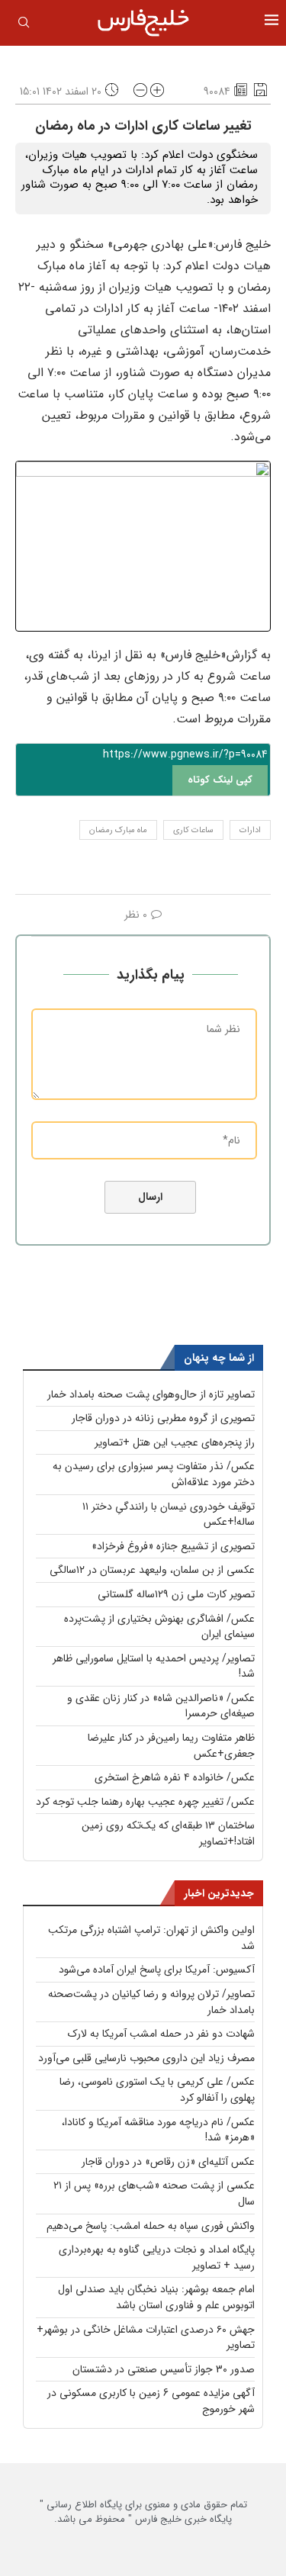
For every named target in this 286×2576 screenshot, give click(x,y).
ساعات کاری (193, 830)
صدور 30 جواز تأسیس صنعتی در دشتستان (164, 2369)
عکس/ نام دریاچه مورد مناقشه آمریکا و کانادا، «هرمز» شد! (158, 2130)
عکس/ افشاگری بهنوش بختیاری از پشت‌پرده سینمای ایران (159, 1627)
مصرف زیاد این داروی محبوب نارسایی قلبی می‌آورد (146, 2058)
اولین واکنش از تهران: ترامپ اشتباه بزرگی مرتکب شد (151, 1938)
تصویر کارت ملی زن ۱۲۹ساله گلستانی (176, 1594)
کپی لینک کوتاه (220, 780)
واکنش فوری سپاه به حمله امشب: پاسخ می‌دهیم (151, 2226)
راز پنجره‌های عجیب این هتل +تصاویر (175, 1442)
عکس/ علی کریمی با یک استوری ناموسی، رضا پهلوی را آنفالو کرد (157, 2090)
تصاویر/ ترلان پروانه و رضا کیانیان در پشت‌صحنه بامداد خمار (151, 2002)
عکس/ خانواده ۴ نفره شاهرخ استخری (175, 1777)
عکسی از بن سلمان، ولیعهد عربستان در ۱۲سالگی (152, 1570)
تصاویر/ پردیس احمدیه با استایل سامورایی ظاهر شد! (154, 1666)
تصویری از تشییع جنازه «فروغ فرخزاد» (173, 1546)
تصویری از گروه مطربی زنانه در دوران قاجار (163, 1418)
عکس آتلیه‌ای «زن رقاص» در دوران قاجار (168, 2162)
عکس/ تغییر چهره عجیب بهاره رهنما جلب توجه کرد (145, 1802)
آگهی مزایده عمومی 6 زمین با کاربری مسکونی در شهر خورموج (151, 2401)
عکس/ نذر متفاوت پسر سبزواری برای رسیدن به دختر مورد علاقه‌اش (154, 1474)
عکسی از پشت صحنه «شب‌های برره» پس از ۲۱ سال (154, 2193)
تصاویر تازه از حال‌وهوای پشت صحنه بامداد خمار (151, 1394)
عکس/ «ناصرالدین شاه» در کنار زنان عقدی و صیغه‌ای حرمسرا (161, 1706)
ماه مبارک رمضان (118, 830)
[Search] (24, 25)
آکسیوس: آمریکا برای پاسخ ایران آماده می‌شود (157, 1970)
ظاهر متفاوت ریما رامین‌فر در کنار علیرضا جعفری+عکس (171, 1746)
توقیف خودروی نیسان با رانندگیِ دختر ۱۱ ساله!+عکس (169, 1515)
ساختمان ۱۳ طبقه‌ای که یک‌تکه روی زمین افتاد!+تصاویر (168, 1833)
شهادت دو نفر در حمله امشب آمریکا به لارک (161, 2034)
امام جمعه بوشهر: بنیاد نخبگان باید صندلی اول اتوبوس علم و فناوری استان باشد (156, 2297)
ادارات (250, 830)
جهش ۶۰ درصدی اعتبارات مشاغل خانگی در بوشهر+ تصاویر (146, 2338)
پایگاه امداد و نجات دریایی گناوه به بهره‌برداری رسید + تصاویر (157, 2258)
